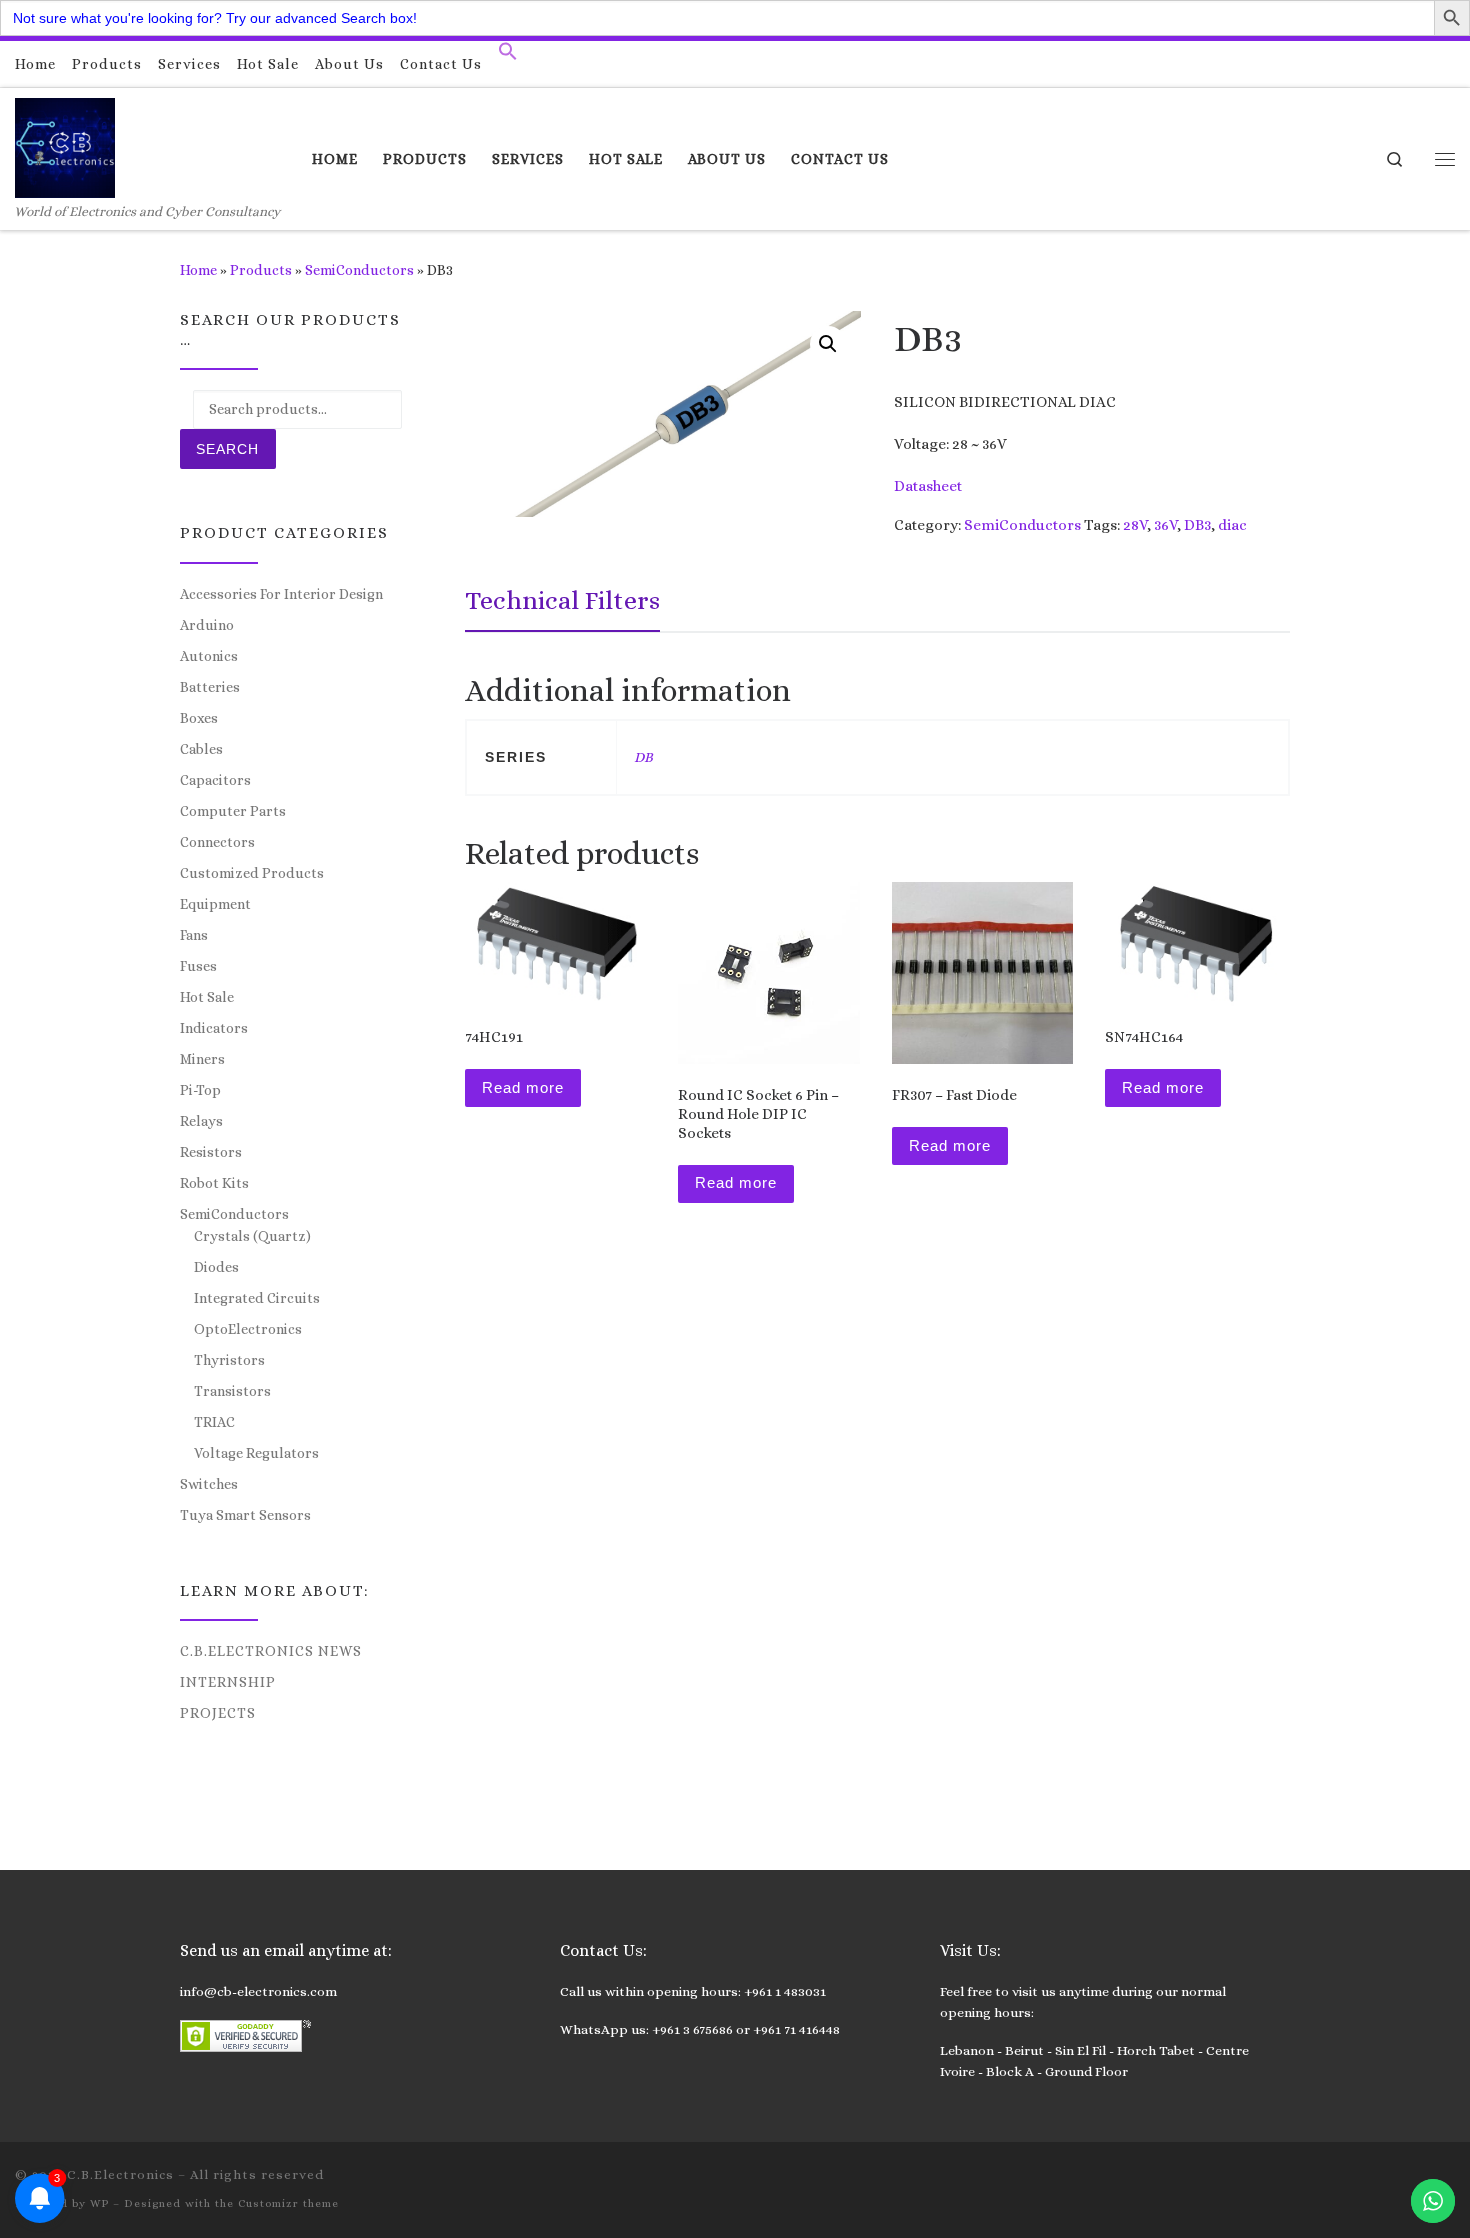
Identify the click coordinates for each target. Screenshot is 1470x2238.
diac (1232, 525)
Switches (209, 1484)
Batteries (210, 687)
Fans (194, 935)
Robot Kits (214, 1183)
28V (1135, 525)
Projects (218, 1713)
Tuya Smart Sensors (245, 1515)
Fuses (198, 966)
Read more (523, 1087)
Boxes (199, 718)
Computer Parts (233, 811)
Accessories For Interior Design (281, 594)
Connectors (217, 842)
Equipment (215, 904)
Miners (202, 1059)
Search (227, 449)
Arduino (207, 625)
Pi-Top (200, 1090)
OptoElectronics (248, 1329)
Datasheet (928, 486)
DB (643, 757)
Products (261, 270)
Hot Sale (207, 997)
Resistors (211, 1152)
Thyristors (229, 1360)
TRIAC (214, 1422)
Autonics (209, 656)
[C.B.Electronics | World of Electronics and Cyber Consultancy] (65, 144)
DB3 (1197, 525)
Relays (201, 1121)
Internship (228, 1682)
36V (1165, 525)
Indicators (214, 1028)
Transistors (232, 1391)
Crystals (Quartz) (252, 1236)
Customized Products (252, 873)
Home (198, 270)
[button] (508, 56)
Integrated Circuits (257, 1298)
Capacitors (215, 780)
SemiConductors (359, 270)
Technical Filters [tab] (562, 600)
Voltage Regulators (256, 1453)
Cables (201, 749)
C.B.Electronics (120, 2174)
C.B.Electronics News (271, 1651)
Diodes (216, 1267)
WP (99, 2203)
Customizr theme (288, 2203)
